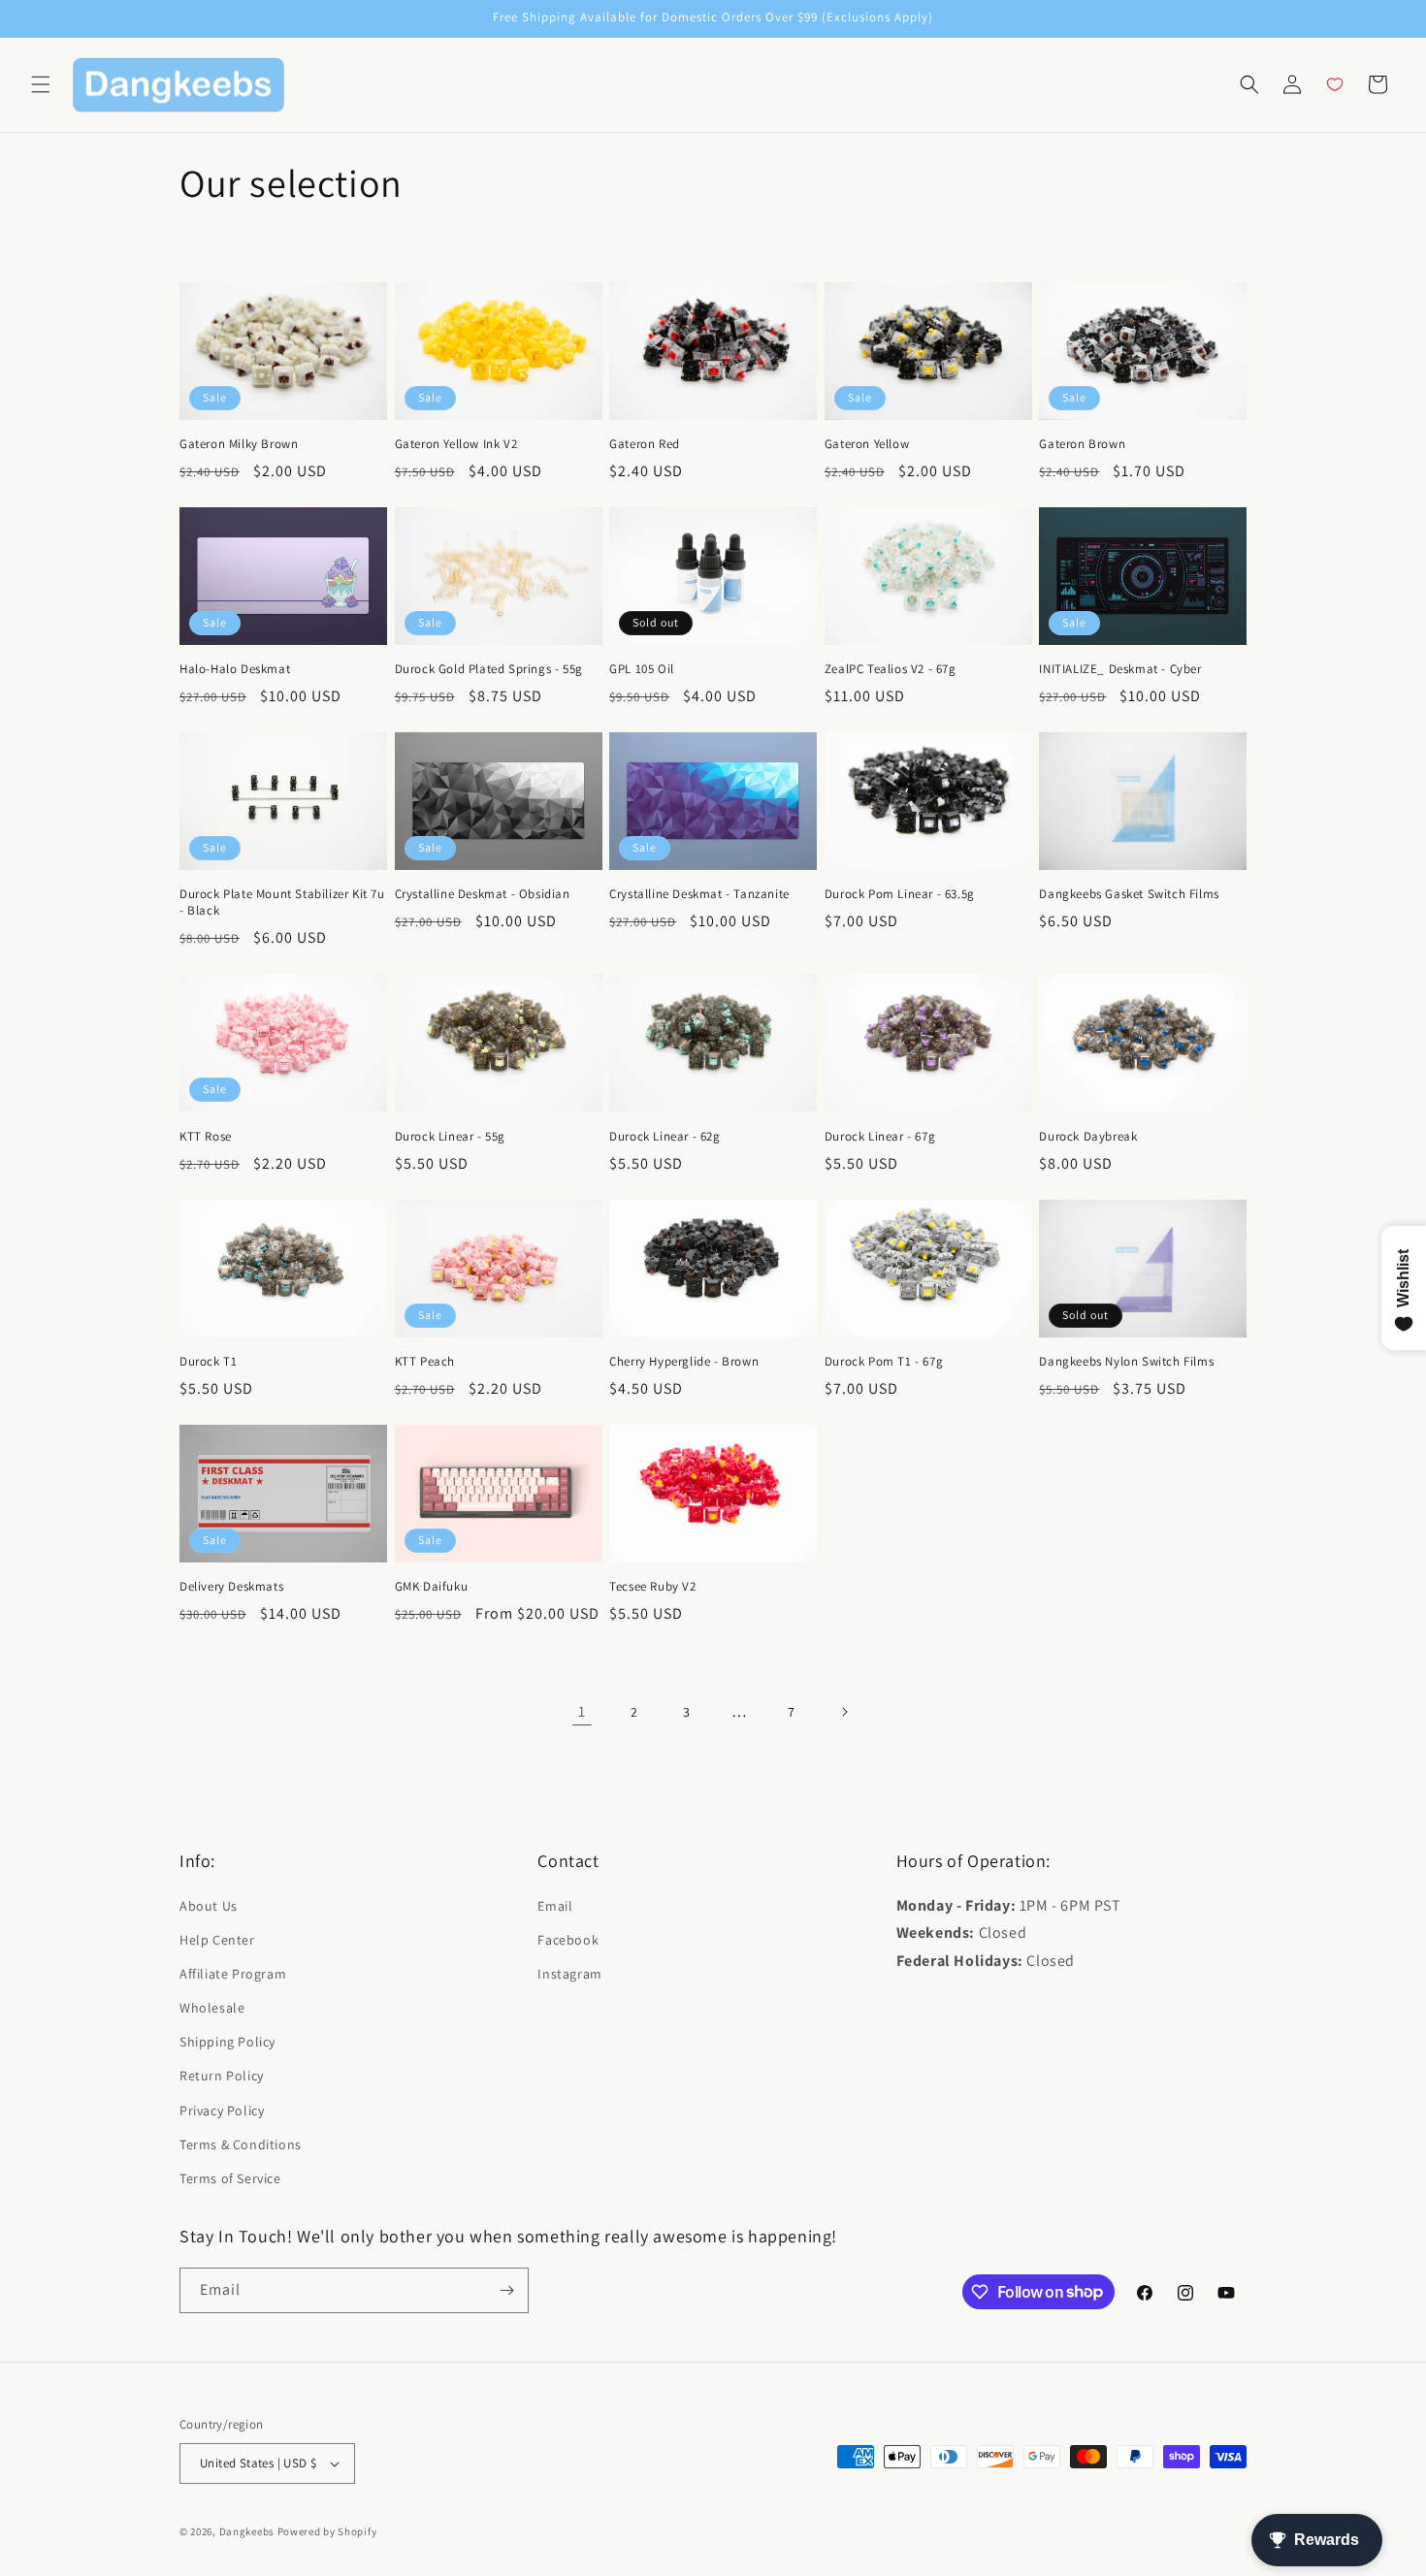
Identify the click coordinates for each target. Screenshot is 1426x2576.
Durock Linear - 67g (880, 1137)
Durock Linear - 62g (664, 1137)
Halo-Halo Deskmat (235, 669)
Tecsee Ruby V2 (652, 1587)
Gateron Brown (1082, 444)
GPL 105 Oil (642, 669)
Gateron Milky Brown (239, 444)
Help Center (217, 1940)
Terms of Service (230, 2178)
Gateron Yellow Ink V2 (456, 444)
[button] (41, 84)
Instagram (569, 1974)
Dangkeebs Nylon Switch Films (1126, 1362)
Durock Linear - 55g (450, 1137)
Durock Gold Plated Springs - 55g (489, 669)
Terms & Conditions (241, 2144)
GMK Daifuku (432, 1587)
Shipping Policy (227, 2042)
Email (555, 1906)
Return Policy (222, 2076)
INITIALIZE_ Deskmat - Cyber (1120, 669)
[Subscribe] (506, 2290)
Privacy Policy (222, 2110)
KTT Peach (425, 1362)
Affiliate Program (233, 1974)
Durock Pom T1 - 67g (884, 1362)
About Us (209, 1906)
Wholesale (212, 2008)
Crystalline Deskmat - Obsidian (483, 894)
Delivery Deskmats (231, 1587)
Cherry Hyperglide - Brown (684, 1362)
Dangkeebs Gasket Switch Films (1129, 894)
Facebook (568, 1940)
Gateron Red (645, 444)
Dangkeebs (247, 2531)
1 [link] (582, 1711)
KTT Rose (206, 1137)
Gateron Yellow (867, 444)
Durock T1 (208, 1362)
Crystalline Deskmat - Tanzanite (699, 894)
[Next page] (844, 1712)
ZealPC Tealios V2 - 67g (891, 669)
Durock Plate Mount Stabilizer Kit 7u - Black (282, 902)
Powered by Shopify (327, 2531)
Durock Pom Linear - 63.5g (900, 894)
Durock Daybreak (1088, 1137)
